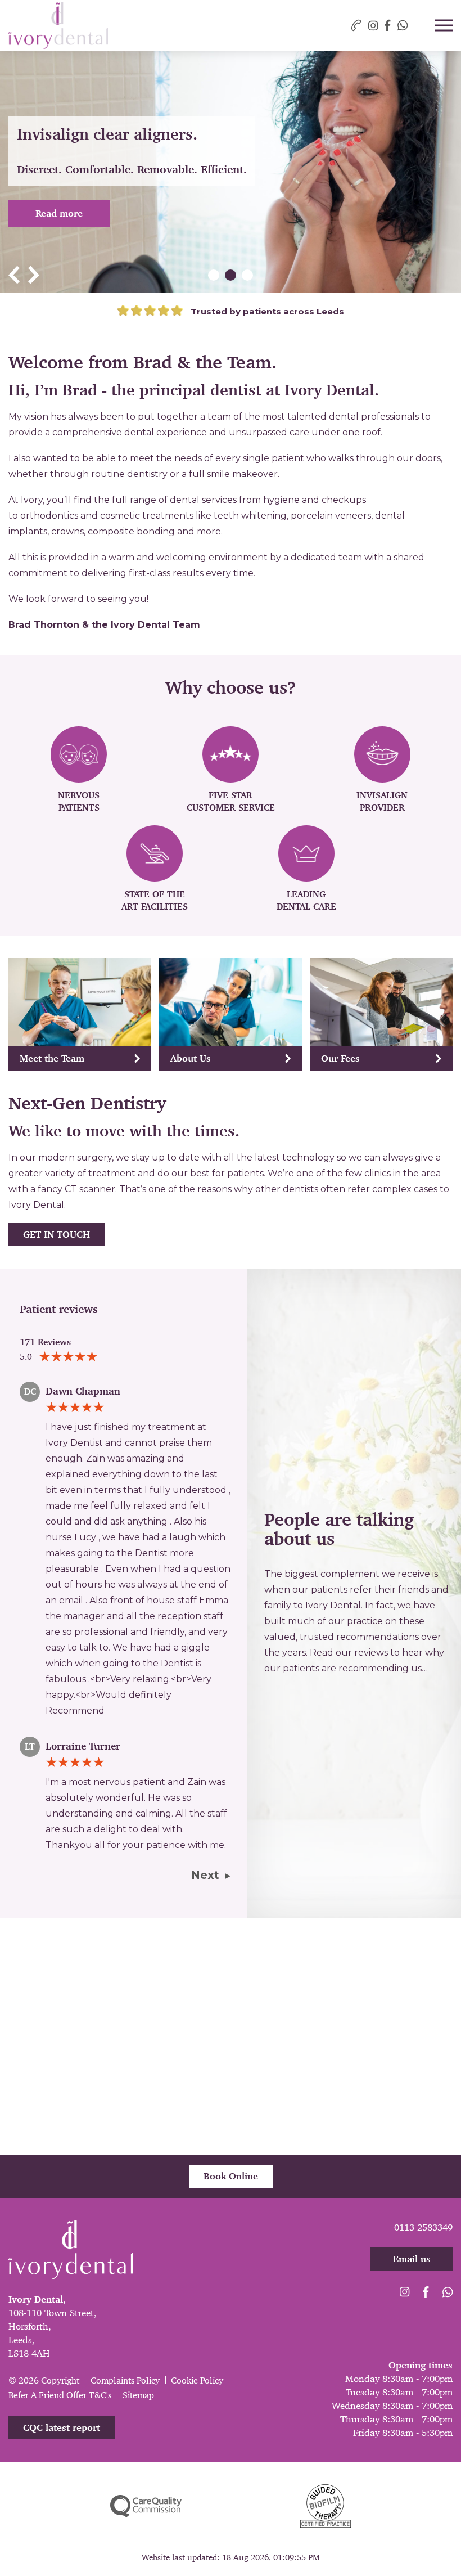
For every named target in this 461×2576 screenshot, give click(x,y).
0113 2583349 (423, 2227)
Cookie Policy (197, 2381)
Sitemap (138, 2395)
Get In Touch (57, 1234)
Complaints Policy (125, 2381)
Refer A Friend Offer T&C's (60, 2395)
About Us (191, 1058)
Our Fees (340, 1058)
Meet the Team (52, 1058)
